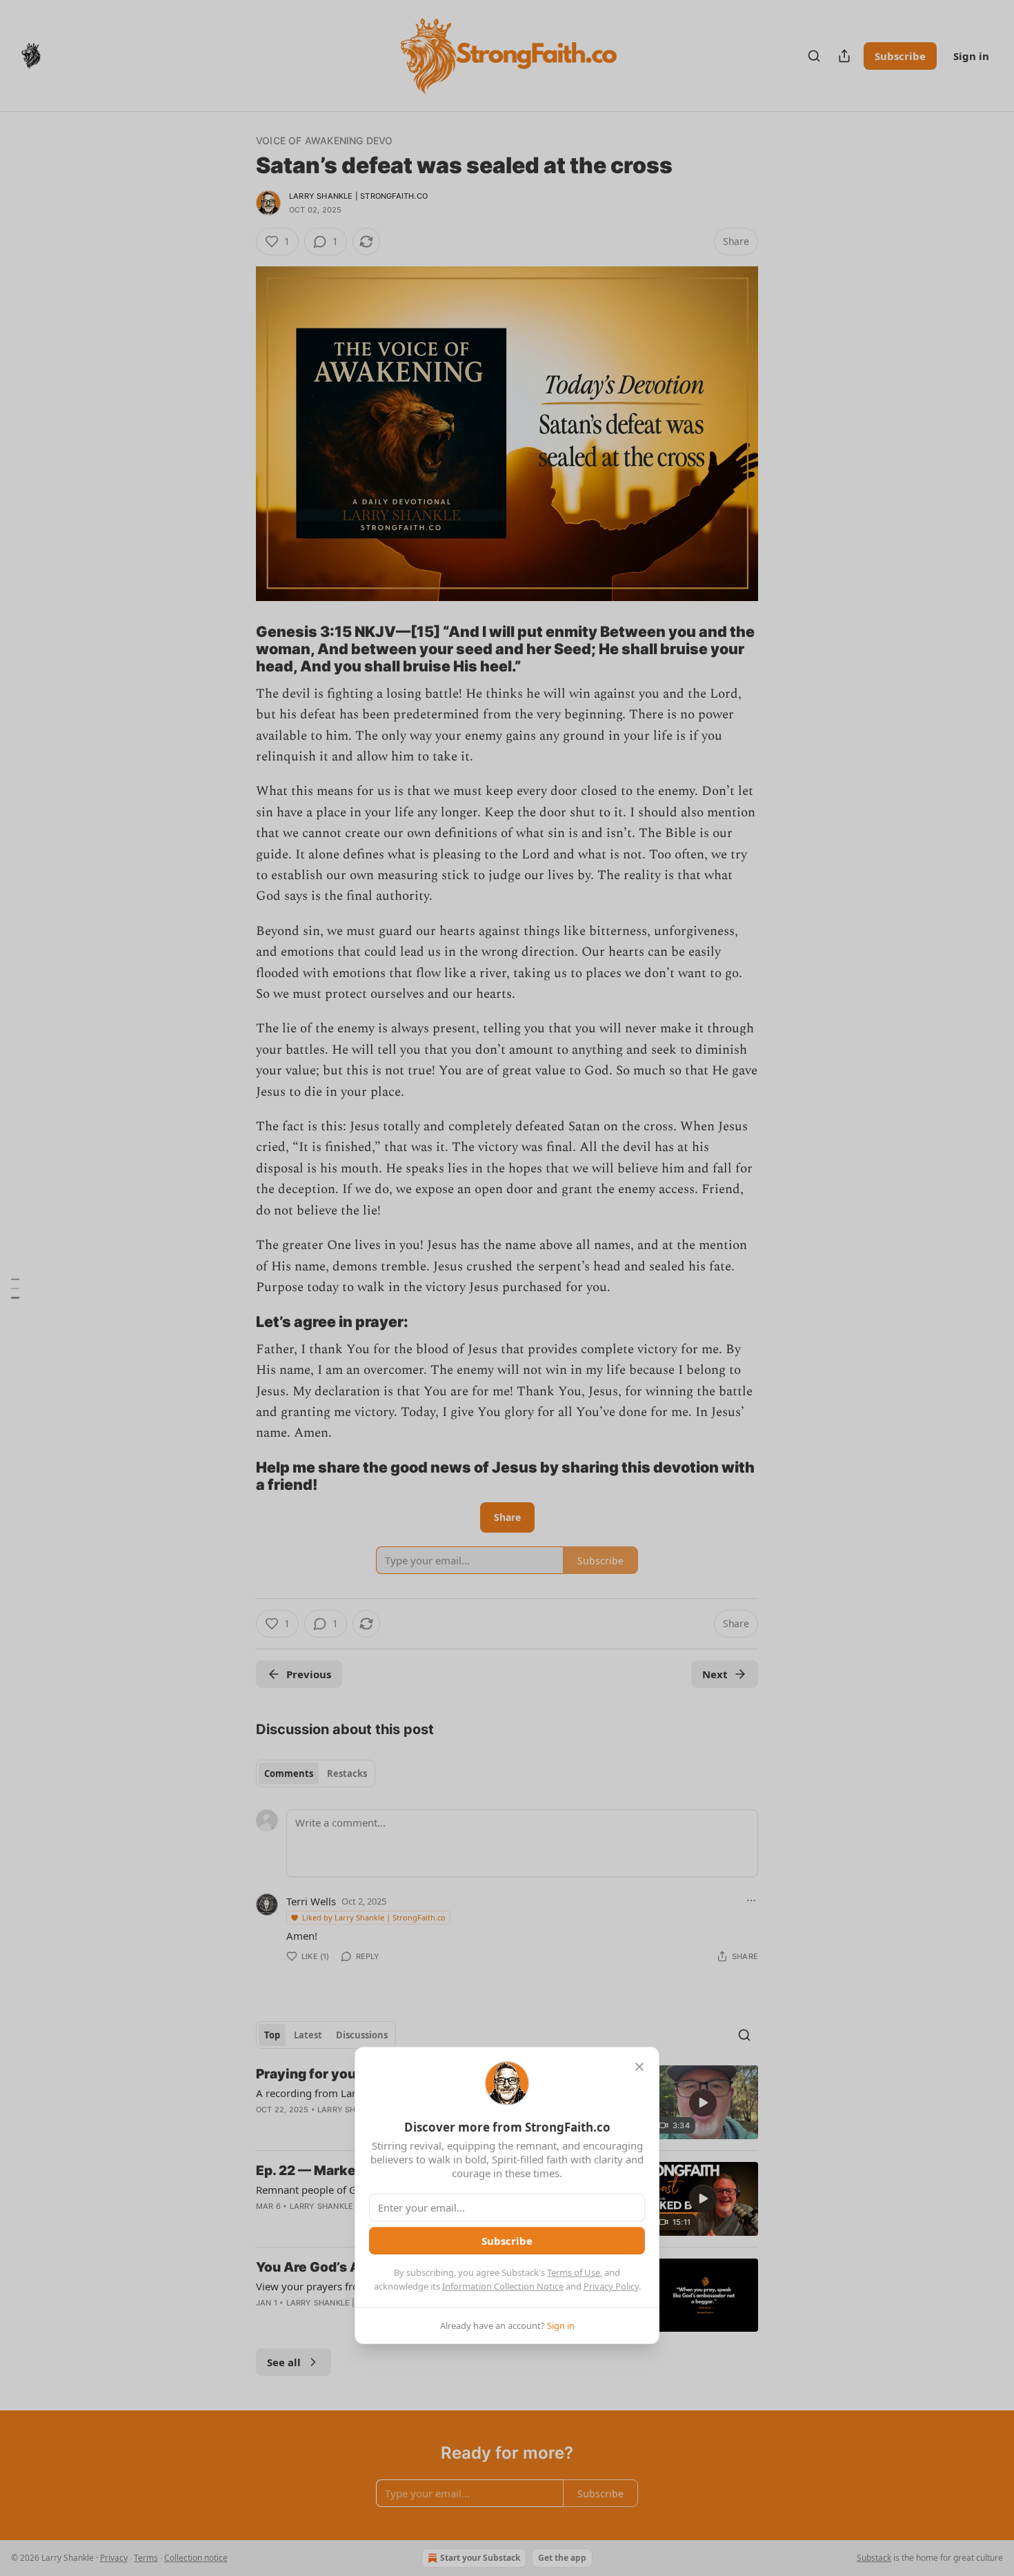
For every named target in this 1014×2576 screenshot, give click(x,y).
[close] (639, 2067)
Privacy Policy (611, 2286)
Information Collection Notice (503, 2286)
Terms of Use (574, 2272)
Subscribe (507, 2241)
